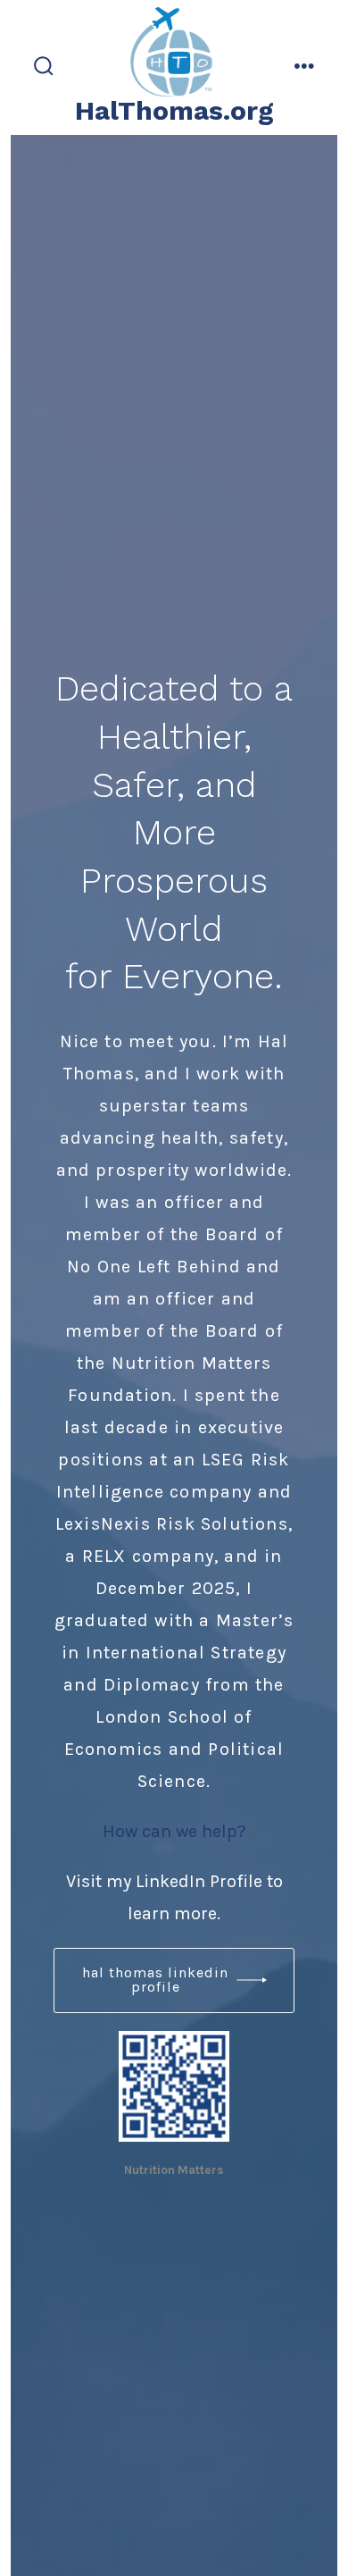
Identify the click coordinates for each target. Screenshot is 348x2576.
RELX (104, 1556)
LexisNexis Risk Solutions (172, 1524)
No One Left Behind (154, 1267)
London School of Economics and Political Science (174, 1749)
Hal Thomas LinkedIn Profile (155, 1980)
